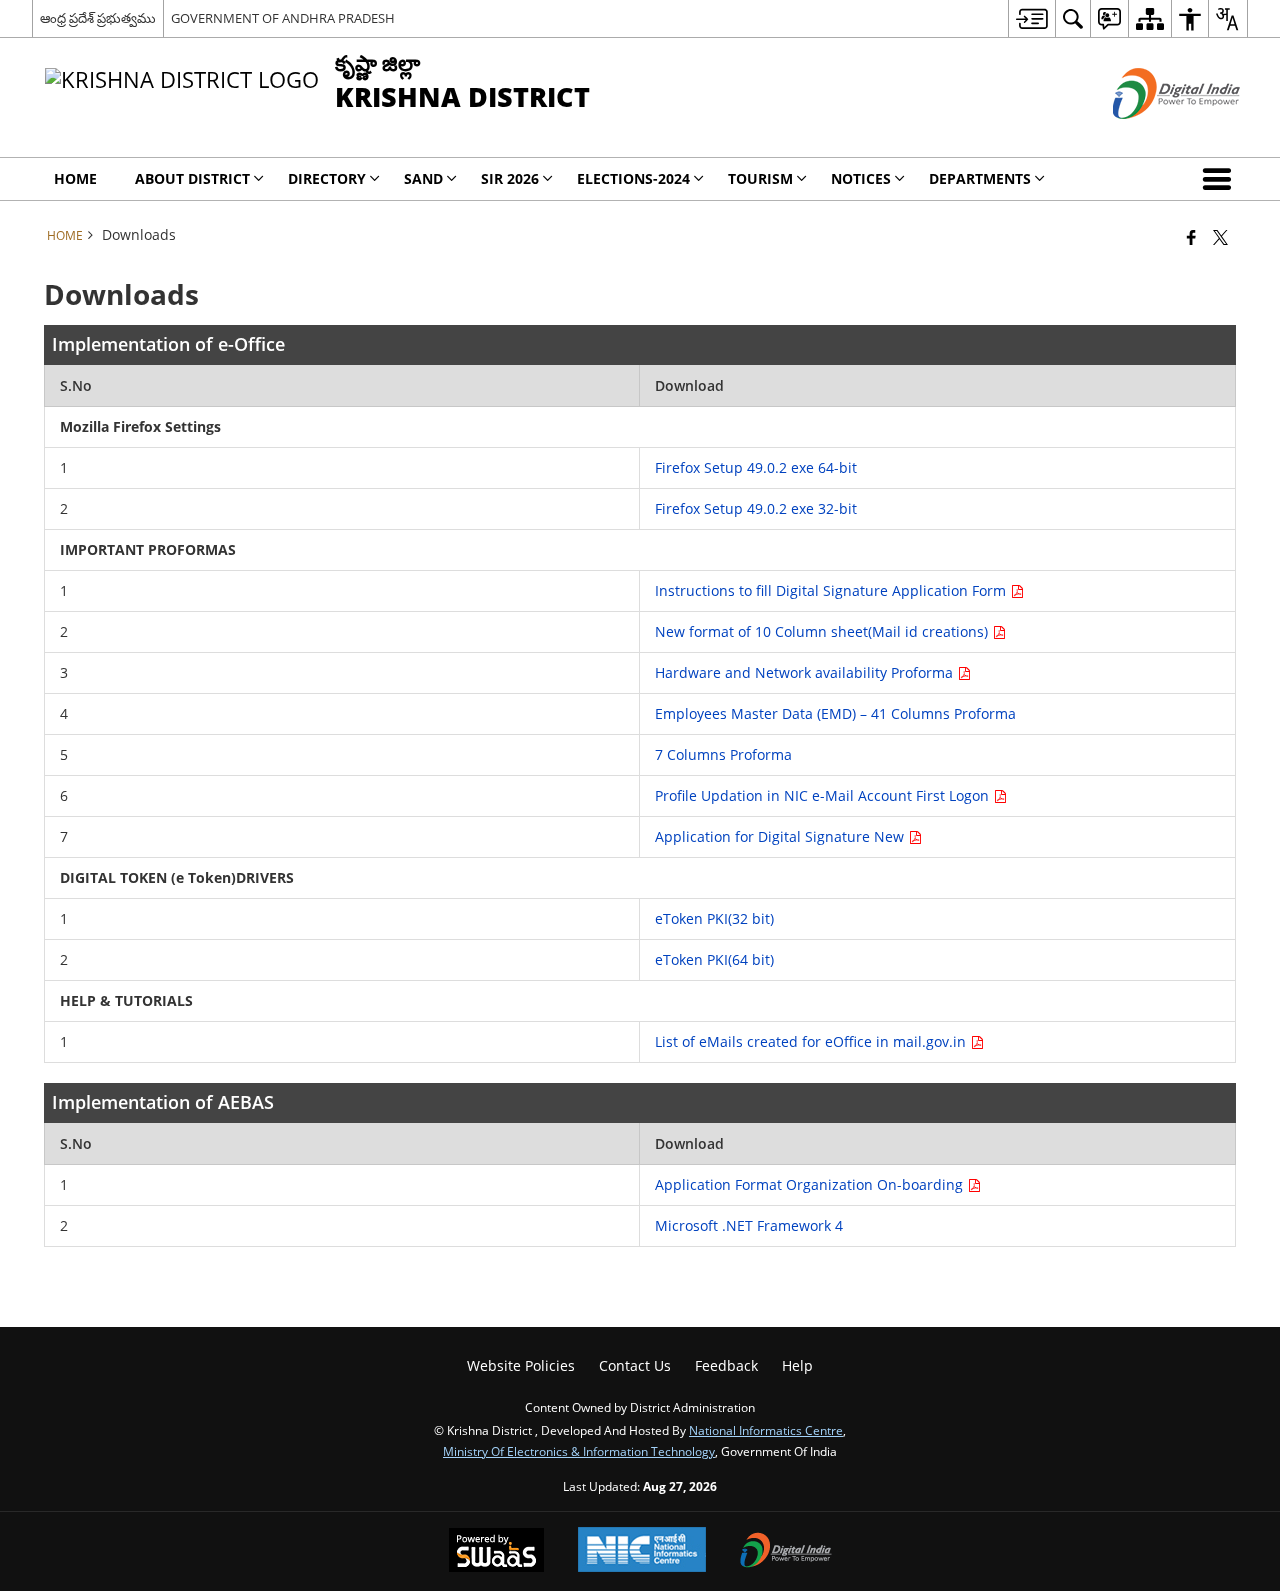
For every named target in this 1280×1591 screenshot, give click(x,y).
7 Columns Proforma (723, 754)
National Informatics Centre (766, 1430)
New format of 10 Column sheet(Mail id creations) (823, 631)
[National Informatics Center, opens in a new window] (642, 1551)
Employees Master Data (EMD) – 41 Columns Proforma (835, 713)
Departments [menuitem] (980, 178)
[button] (1221, 179)
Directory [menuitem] (327, 178)
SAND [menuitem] (423, 178)
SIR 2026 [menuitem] (510, 178)
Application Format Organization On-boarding (811, 1184)
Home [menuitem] (75, 178)
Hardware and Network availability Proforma (806, 672)
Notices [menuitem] (861, 178)
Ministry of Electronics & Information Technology (579, 1451)
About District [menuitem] (192, 178)
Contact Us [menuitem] (635, 1365)
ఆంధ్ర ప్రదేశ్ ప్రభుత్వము (98, 18)
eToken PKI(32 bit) (714, 918)
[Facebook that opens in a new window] (1191, 237)
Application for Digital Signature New (781, 836)
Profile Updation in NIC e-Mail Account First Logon (824, 795)
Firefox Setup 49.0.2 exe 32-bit (756, 508)
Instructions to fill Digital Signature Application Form (832, 590)
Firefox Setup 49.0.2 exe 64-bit (756, 467)
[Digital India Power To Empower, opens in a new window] (786, 1552)
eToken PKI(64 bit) (714, 959)
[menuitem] (1031, 18)
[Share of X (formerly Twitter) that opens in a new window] (1220, 237)
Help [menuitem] (797, 1365)
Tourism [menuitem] (760, 178)
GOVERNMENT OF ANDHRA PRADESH (283, 18)
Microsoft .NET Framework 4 (749, 1225)
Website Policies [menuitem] (521, 1365)
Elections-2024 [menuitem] (633, 178)
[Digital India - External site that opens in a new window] (1151, 135)
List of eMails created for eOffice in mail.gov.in (812, 1041)
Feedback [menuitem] (726, 1365)
